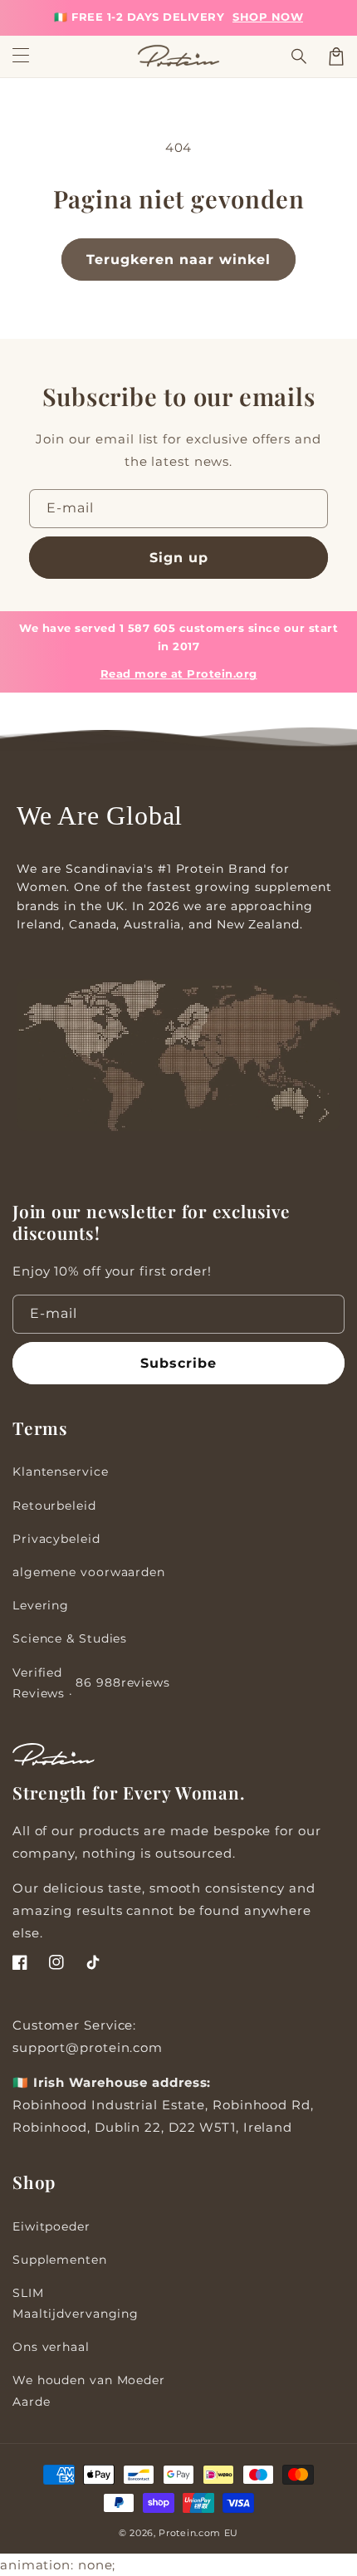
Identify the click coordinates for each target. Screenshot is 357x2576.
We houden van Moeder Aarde (89, 2390)
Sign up (179, 558)
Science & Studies (70, 1638)
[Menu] (21, 56)
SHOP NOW (268, 17)
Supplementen (60, 2260)
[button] (300, 56)
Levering (41, 1605)
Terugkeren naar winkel (178, 260)
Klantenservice (61, 1472)
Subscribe (178, 1363)
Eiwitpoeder (51, 2226)
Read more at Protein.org (179, 674)
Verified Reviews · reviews (91, 1683)
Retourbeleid (54, 1506)
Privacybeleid (56, 1539)
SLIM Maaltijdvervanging (76, 2303)
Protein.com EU (198, 2533)
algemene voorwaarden (89, 1572)
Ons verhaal (51, 2347)
